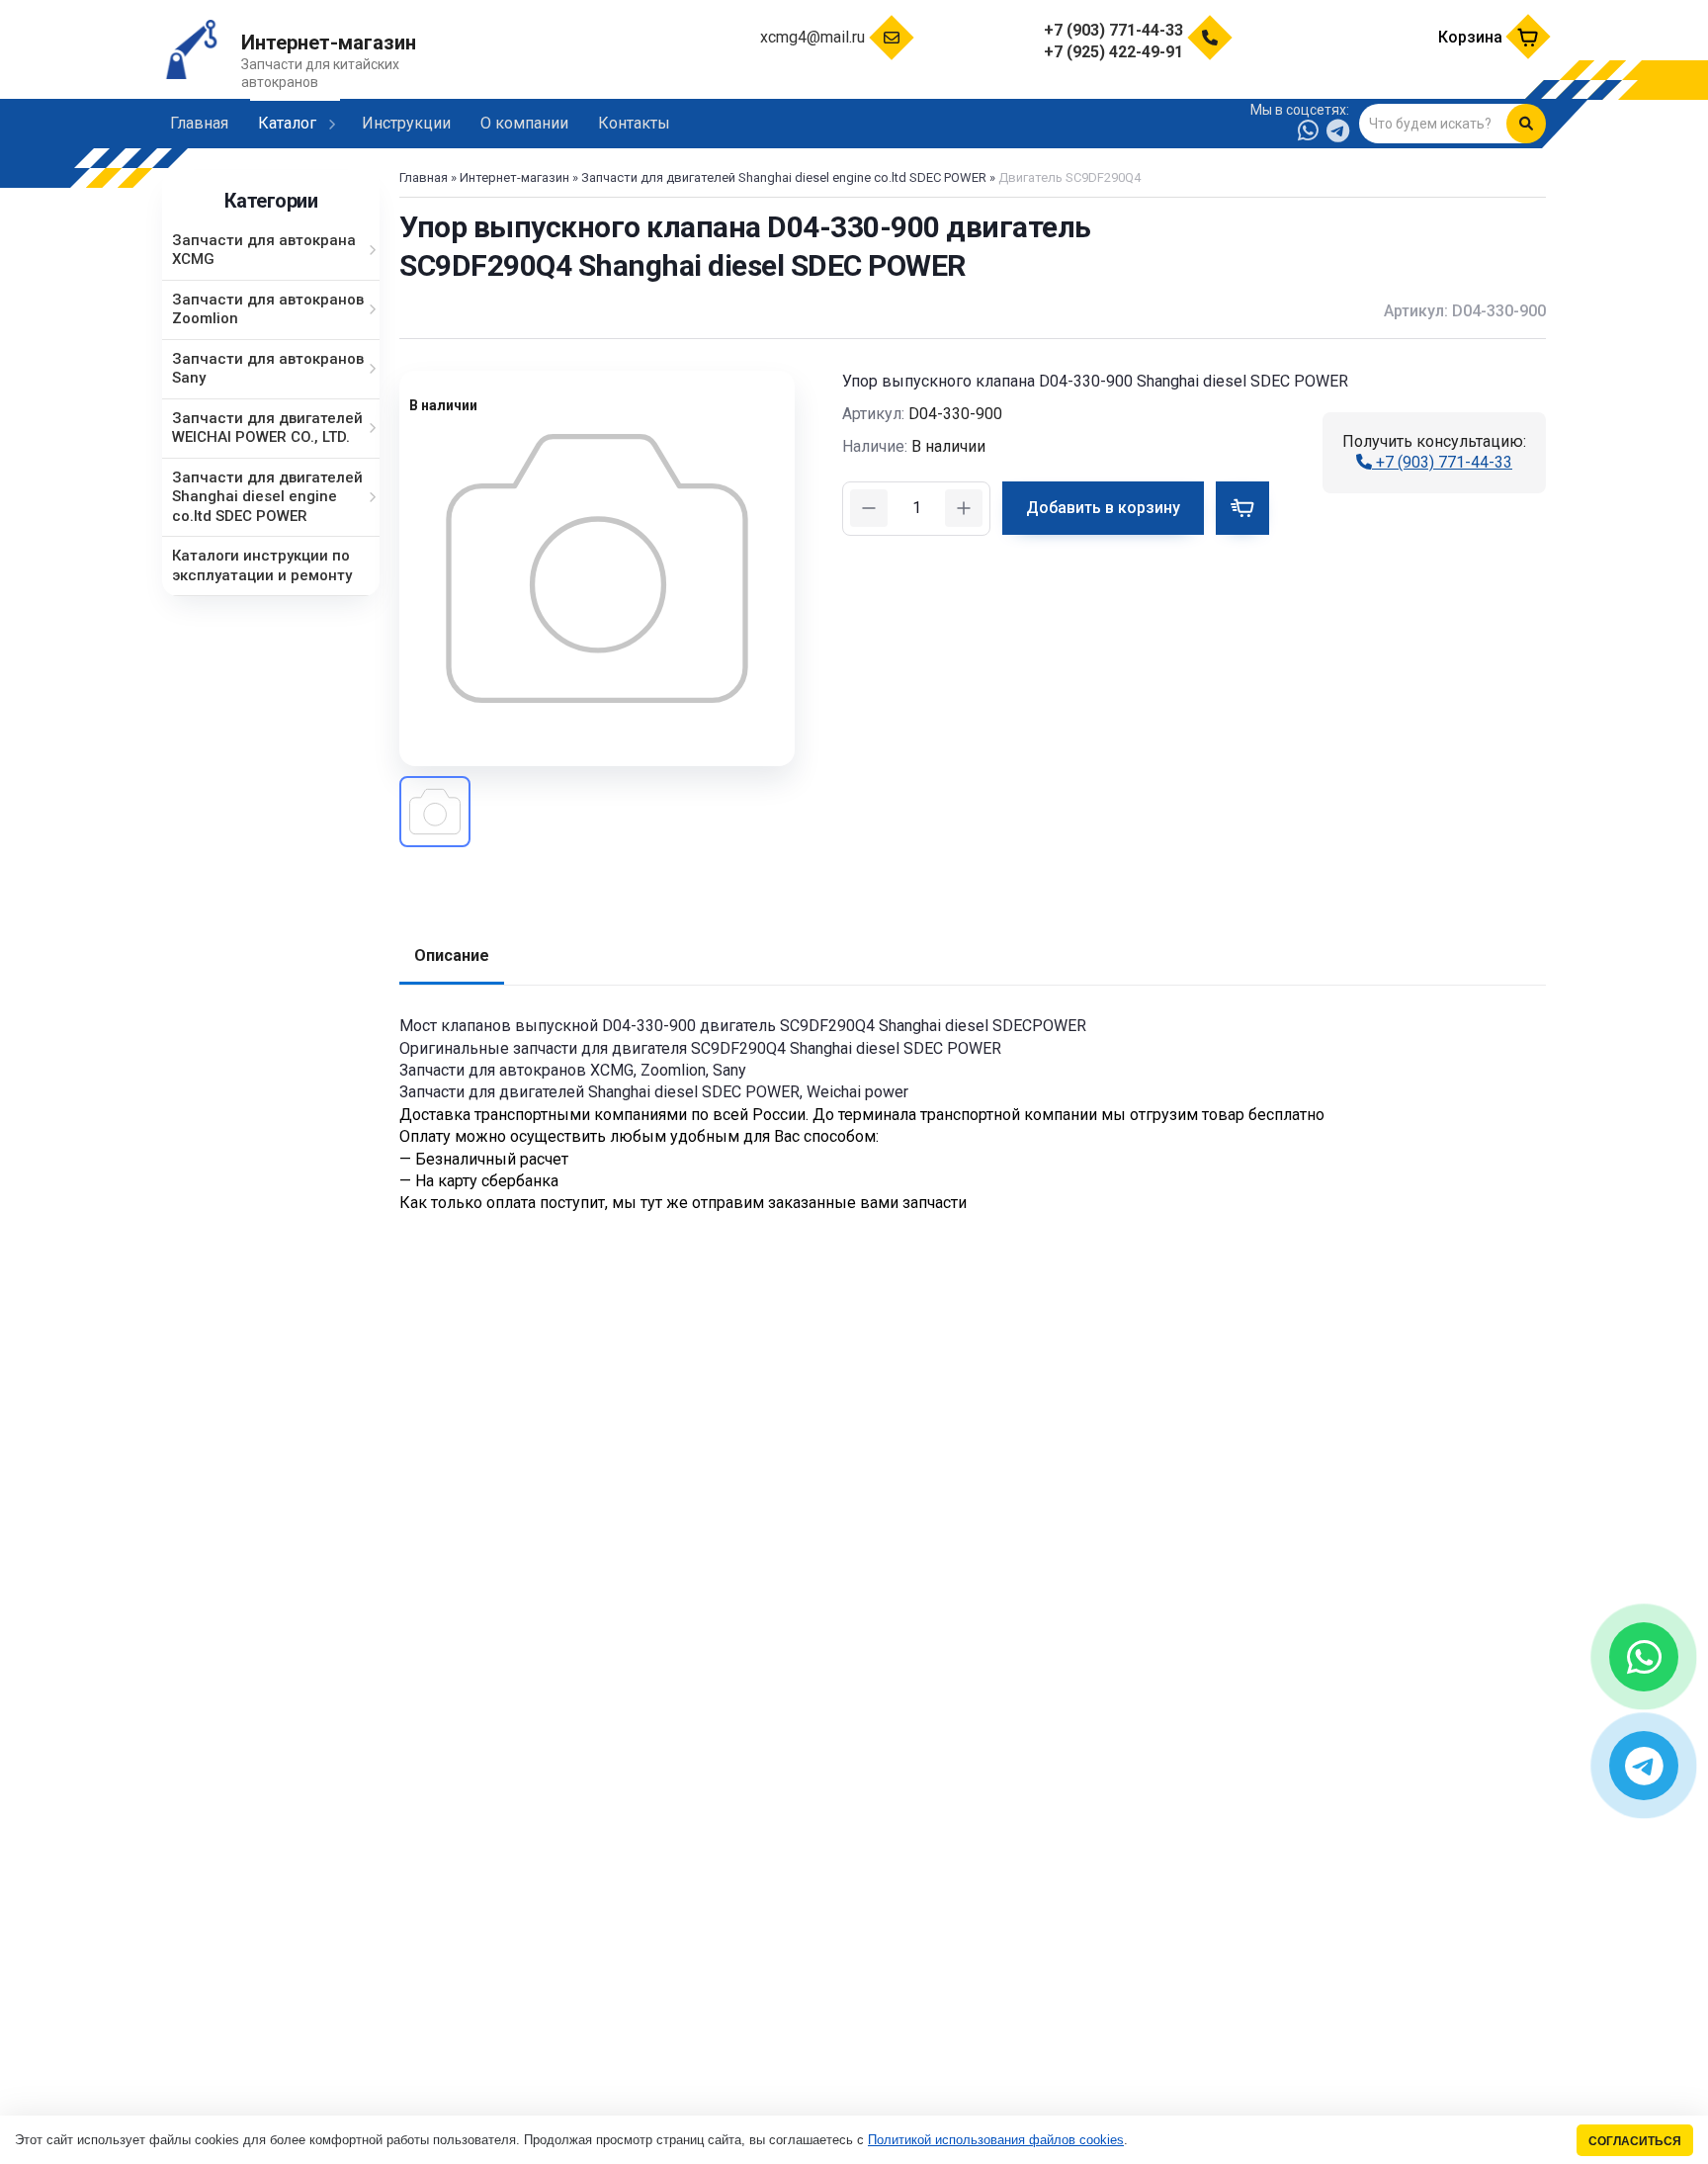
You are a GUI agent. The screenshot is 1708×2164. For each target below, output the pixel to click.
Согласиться (1635, 2141)
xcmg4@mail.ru (812, 37)
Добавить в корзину (1103, 508)
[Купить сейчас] (1242, 508)
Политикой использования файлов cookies (996, 2140)
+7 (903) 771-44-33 (1442, 462)
